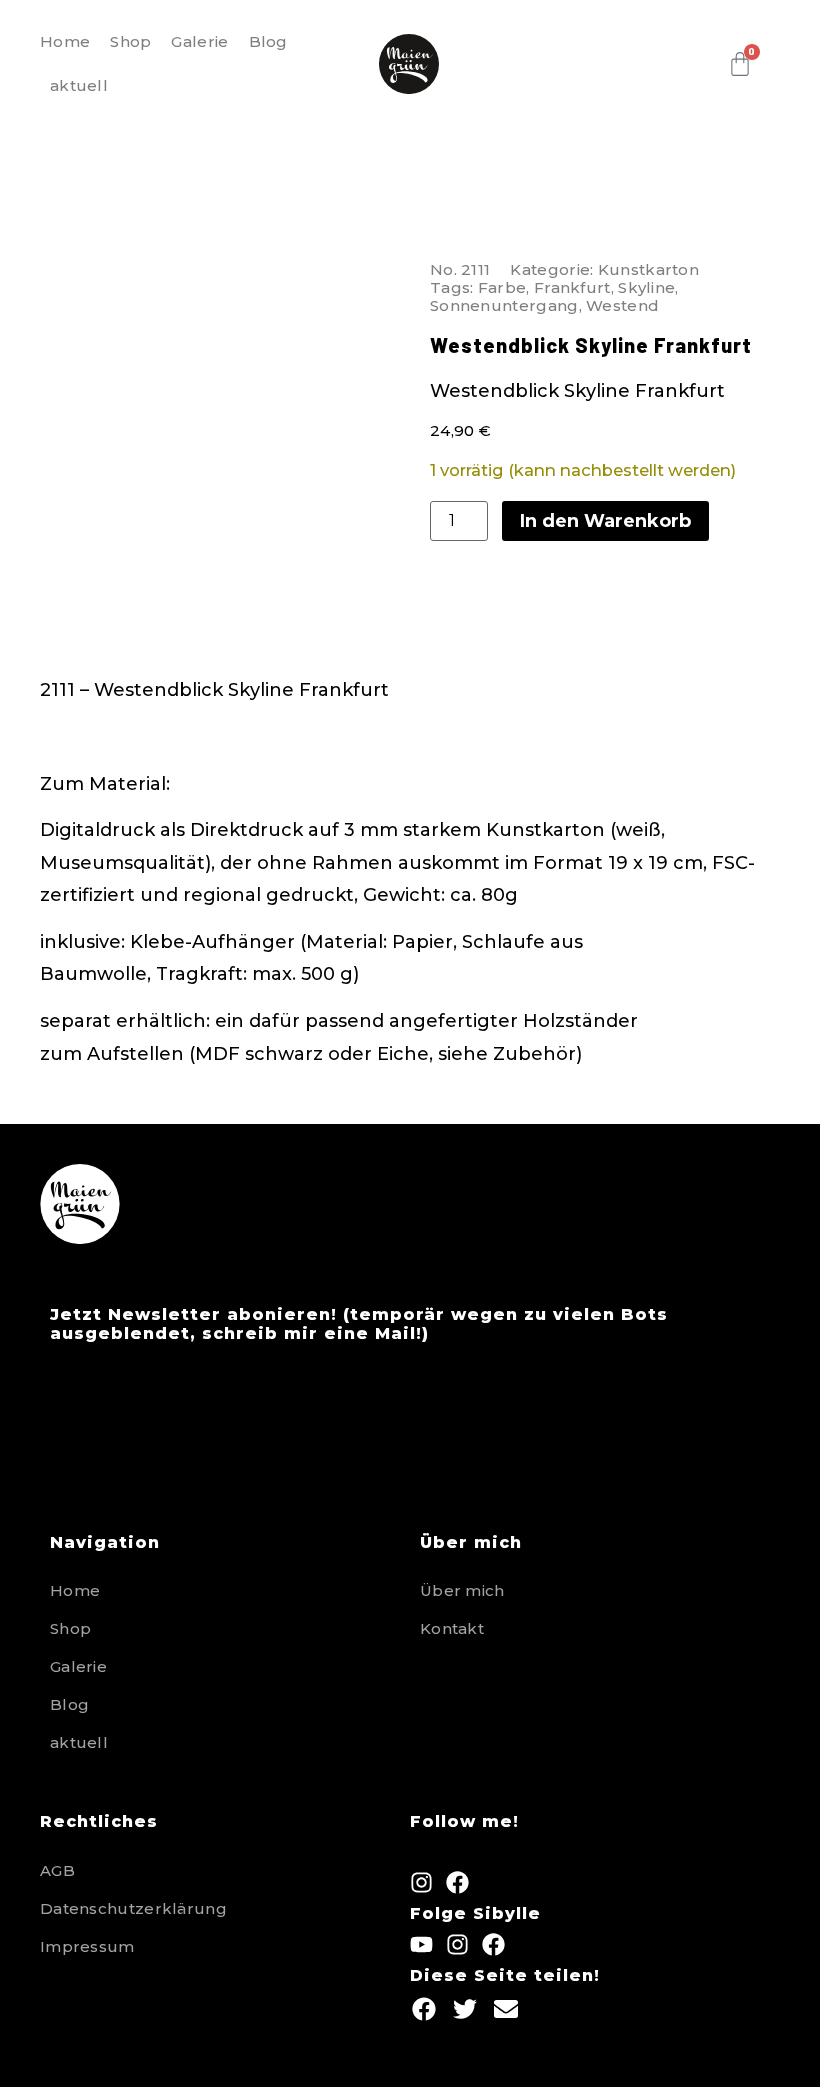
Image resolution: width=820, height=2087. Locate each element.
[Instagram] (421, 1882)
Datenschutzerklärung (133, 1908)
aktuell (79, 85)
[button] (423, 2008)
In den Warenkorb (605, 521)
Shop (130, 41)
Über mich (462, 1590)
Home (65, 41)
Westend (622, 305)
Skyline (646, 287)
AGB (57, 1870)
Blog (268, 41)
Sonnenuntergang (504, 305)
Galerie (199, 41)
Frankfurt (572, 287)
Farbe (502, 287)
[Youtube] (421, 1944)
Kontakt (452, 1628)
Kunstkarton (648, 269)
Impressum (87, 1946)
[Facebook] (457, 1882)
